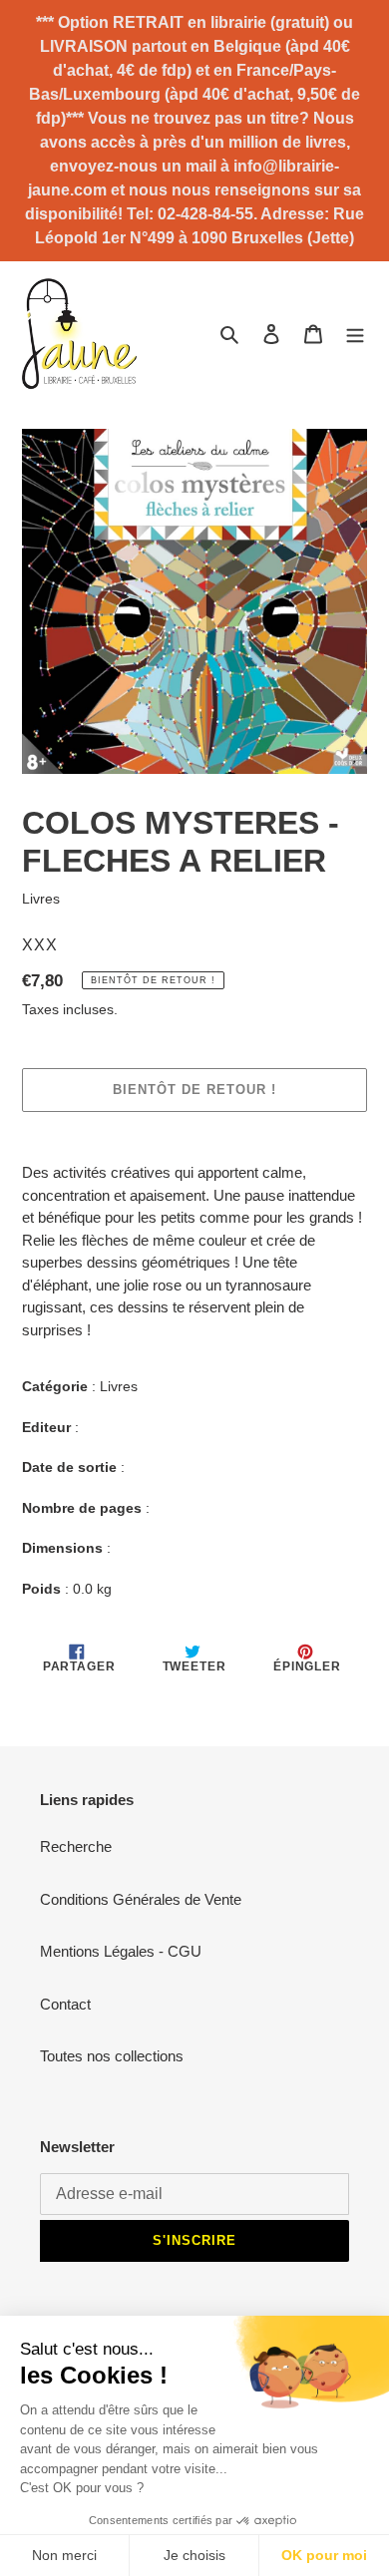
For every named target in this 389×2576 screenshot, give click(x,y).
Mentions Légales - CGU (121, 1951)
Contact (65, 2004)
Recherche (76, 1846)
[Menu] (355, 334)
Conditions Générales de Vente (141, 1899)
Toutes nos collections (112, 2056)
